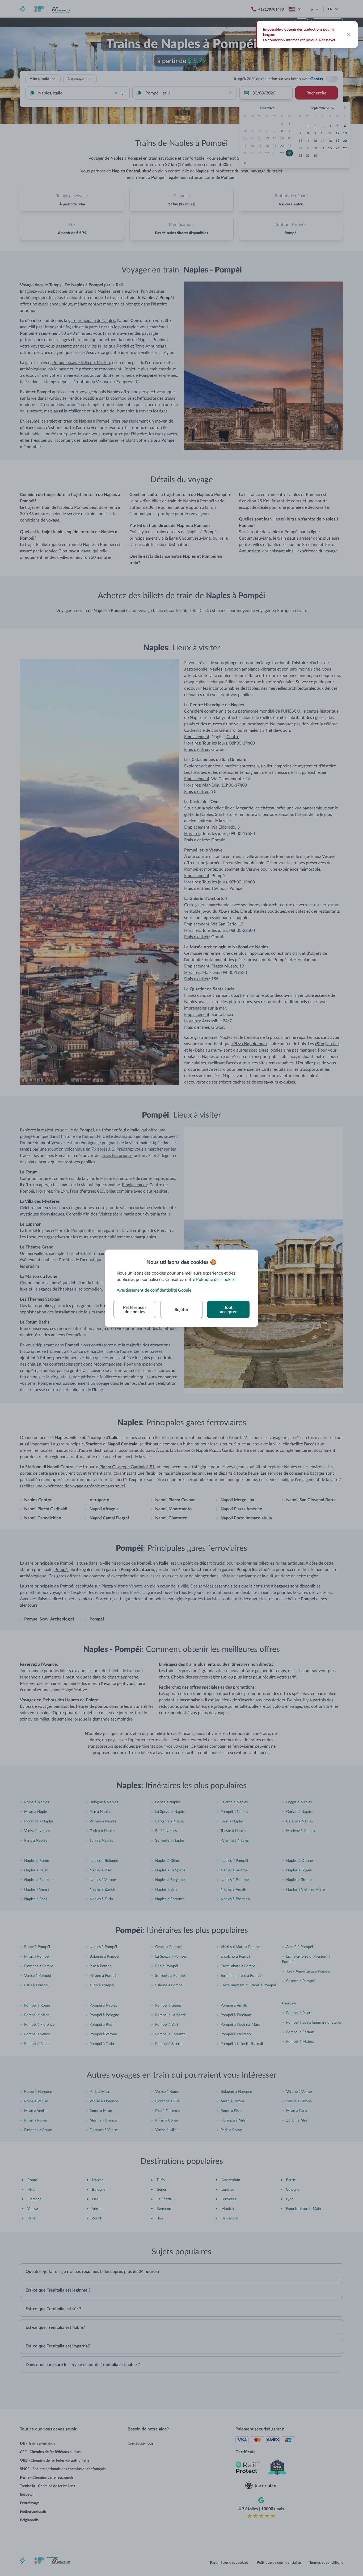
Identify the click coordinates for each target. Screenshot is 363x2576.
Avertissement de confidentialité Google (154, 1290)
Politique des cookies (216, 1279)
